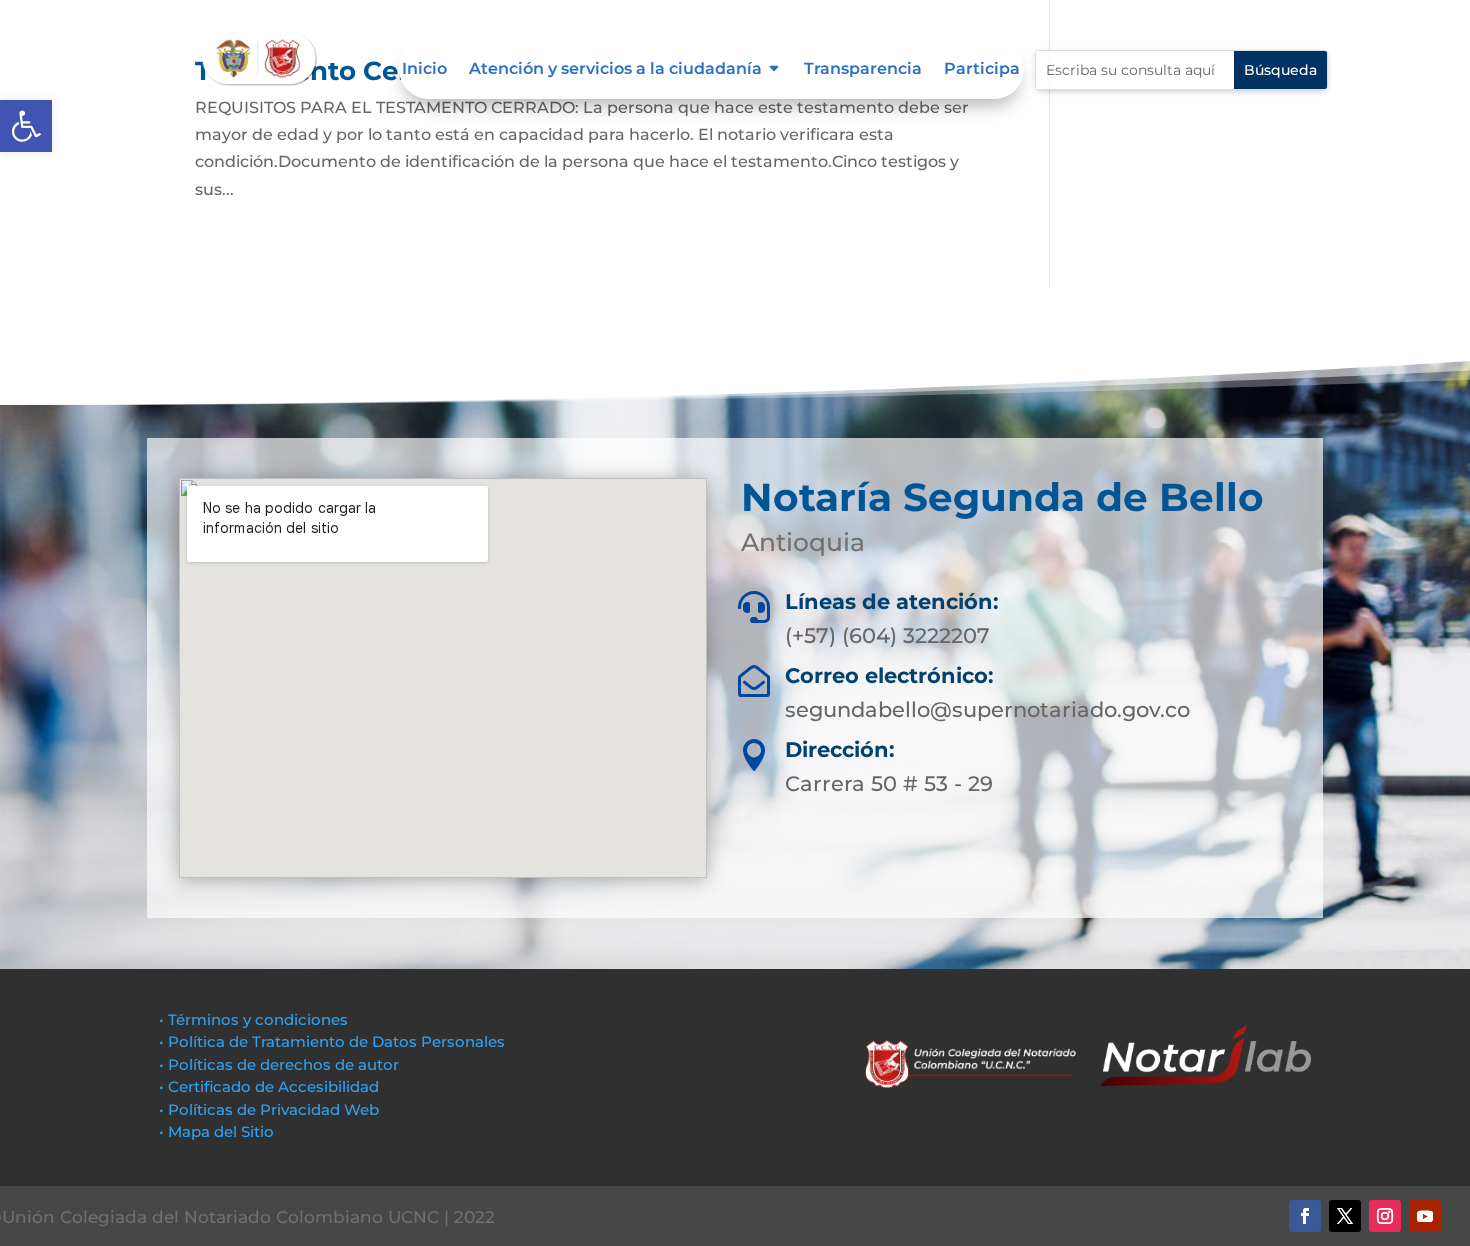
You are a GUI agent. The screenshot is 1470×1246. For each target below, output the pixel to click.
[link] (26, 126)
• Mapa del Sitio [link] (218, 1131)
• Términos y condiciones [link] (253, 1019)
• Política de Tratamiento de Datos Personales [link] (332, 1041)
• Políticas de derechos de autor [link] (279, 1064)
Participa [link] (982, 70)
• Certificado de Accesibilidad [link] (269, 1086)
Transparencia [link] (863, 70)
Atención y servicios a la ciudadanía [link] (615, 70)
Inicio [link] (424, 70)
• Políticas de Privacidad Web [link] (269, 1109)
